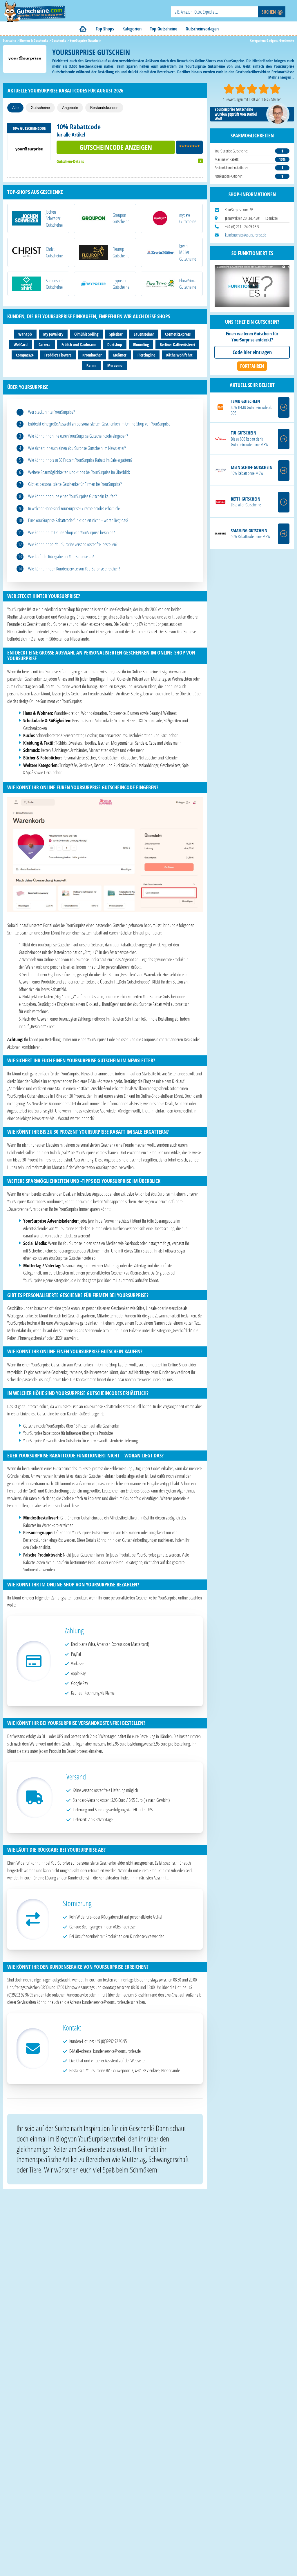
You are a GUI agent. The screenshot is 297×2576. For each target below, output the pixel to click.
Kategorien (132, 29)
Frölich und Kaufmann (79, 345)
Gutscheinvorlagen (202, 29)
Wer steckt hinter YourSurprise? (51, 412)
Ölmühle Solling (86, 334)
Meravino (115, 365)
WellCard (21, 345)
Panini (91, 365)
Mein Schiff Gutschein (252, 467)
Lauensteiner (144, 334)
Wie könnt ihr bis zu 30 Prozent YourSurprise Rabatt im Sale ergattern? (80, 460)
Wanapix (25, 334)
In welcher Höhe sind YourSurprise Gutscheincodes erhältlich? (74, 508)
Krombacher (92, 355)
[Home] (83, 29)
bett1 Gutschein (246, 499)
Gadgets (272, 40)
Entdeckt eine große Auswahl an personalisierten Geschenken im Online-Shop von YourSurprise (99, 424)
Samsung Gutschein (249, 531)
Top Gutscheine (164, 29)
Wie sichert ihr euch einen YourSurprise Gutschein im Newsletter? (77, 448)
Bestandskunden (104, 108)
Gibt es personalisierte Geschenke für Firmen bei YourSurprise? (75, 484)
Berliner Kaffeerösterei (177, 345)
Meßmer (120, 355)
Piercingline (146, 355)
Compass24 (25, 355)
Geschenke (287, 40)
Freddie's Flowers (58, 355)
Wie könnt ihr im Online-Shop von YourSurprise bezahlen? (71, 532)
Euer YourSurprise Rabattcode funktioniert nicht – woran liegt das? (78, 520)
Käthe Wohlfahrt (179, 355)
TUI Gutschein (243, 433)
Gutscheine (40, 108)
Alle (15, 108)
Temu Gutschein (245, 401)
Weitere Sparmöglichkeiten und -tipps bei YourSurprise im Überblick (79, 472)
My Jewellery (53, 334)
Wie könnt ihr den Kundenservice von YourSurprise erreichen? (74, 569)
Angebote (70, 108)
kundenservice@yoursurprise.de (246, 235)
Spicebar (116, 334)
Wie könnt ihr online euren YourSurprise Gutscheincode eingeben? (78, 436)
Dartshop (115, 345)
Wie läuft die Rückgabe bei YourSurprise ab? (61, 557)
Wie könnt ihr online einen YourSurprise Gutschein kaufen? (73, 496)
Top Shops (105, 29)
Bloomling (141, 345)
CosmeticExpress (178, 334)
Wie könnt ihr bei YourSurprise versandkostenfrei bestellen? (73, 544)
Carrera (45, 345)
